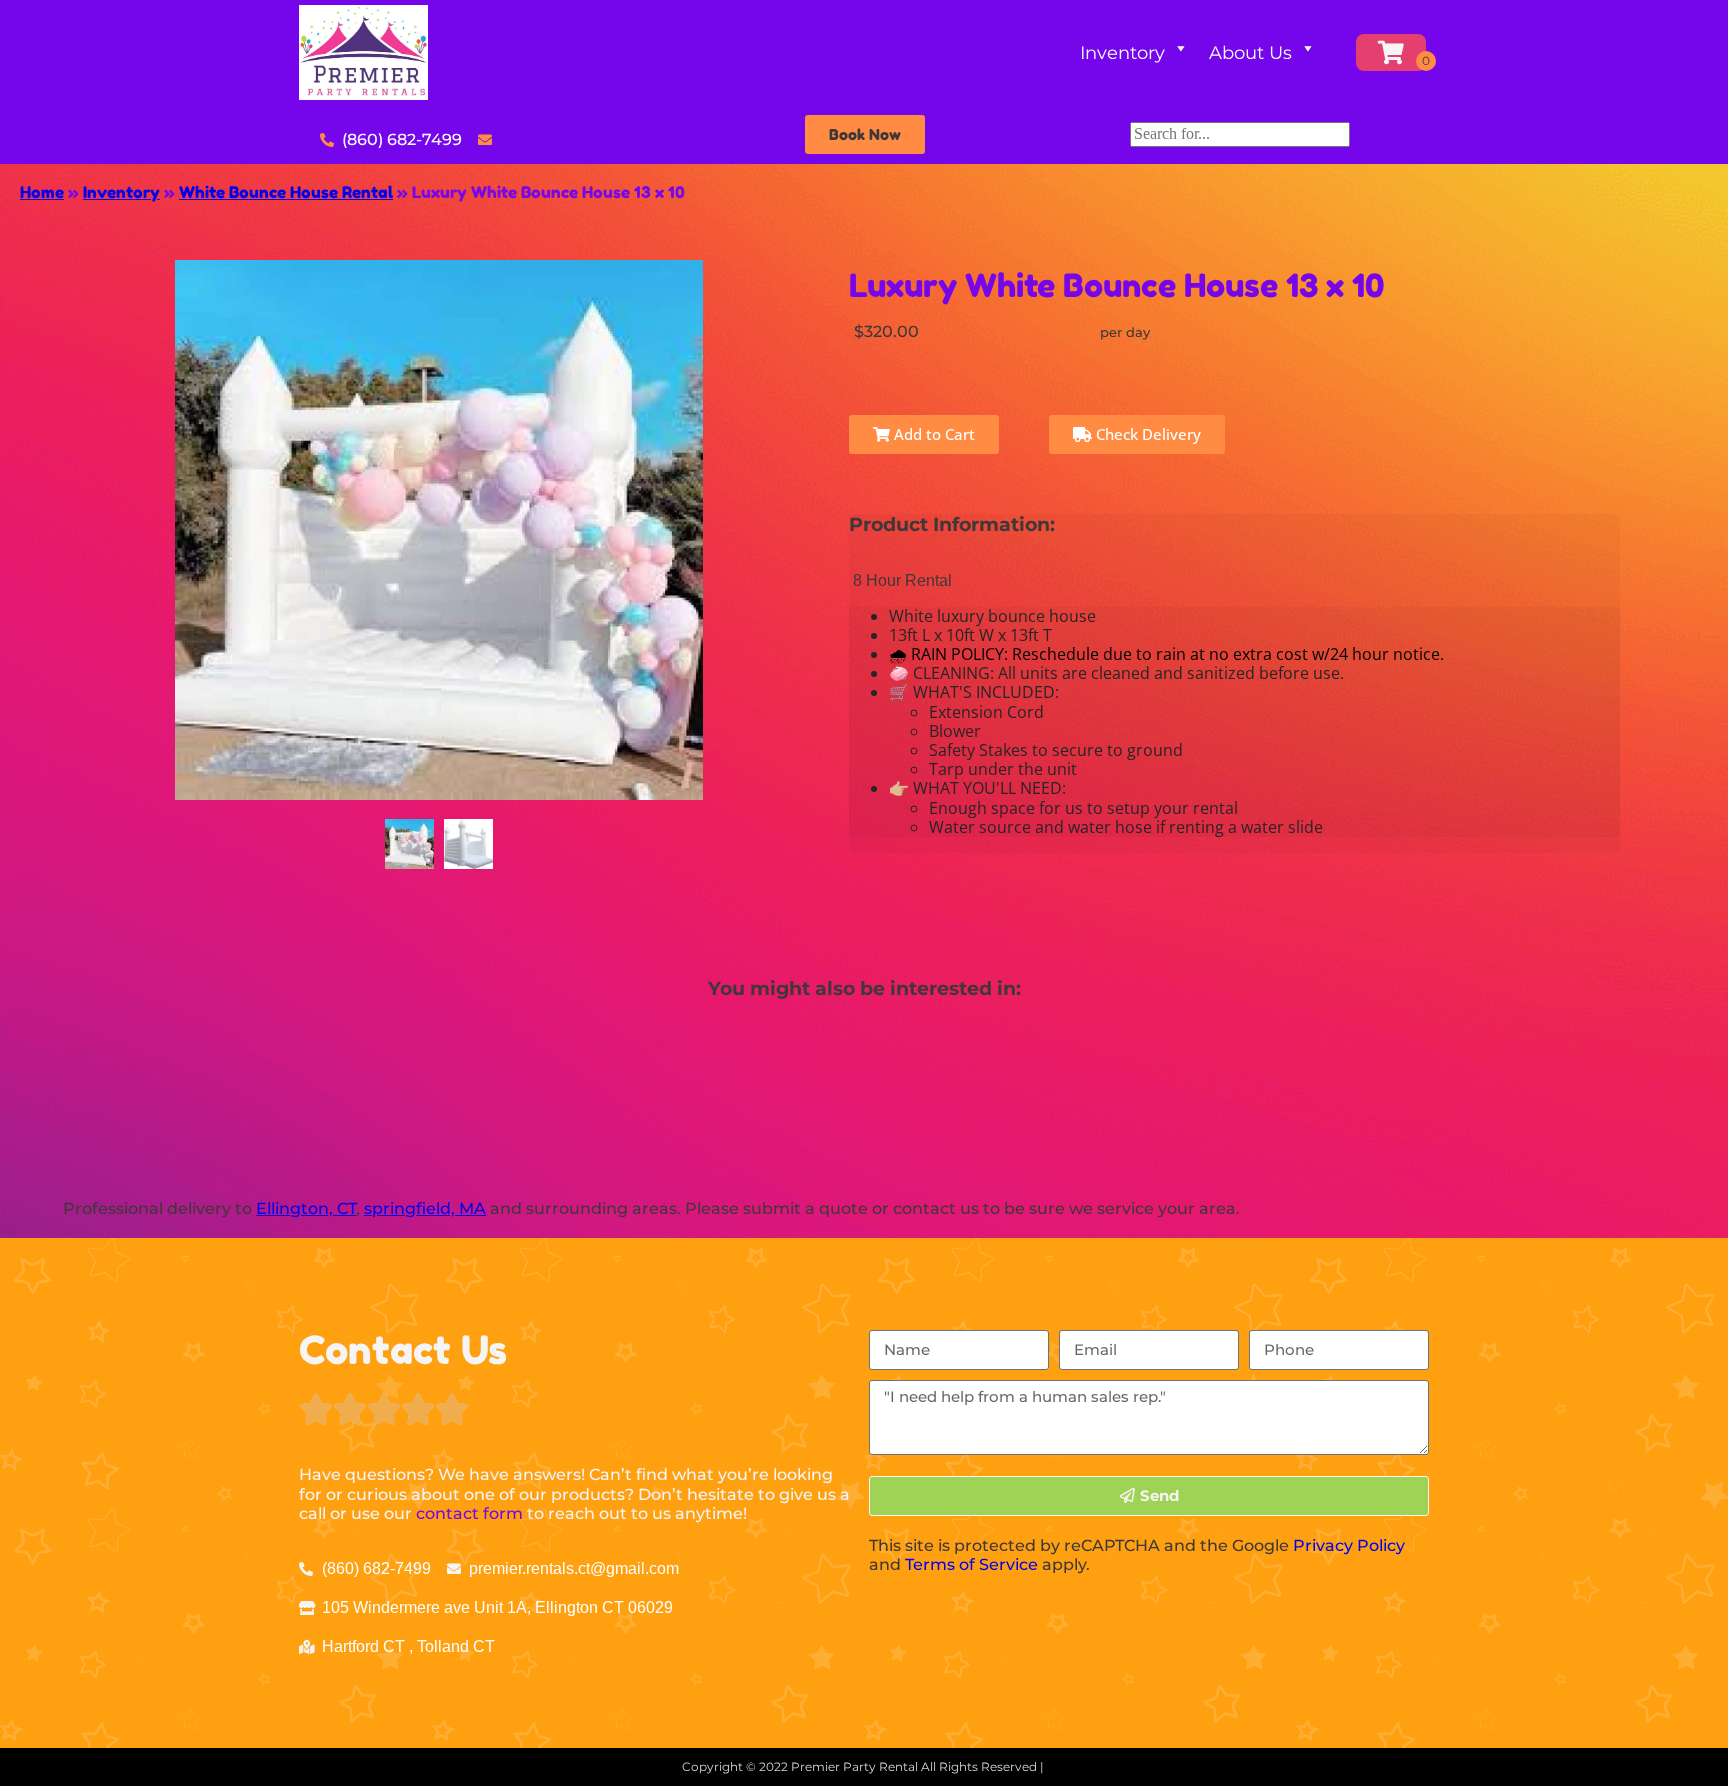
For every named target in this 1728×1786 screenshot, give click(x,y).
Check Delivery (1146, 434)
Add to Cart (932, 434)
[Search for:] (1240, 133)
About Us (1250, 53)
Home (42, 192)
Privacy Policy (1349, 1545)
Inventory (1122, 53)
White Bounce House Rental (286, 192)
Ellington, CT (306, 1208)
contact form (469, 1513)
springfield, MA (425, 1208)
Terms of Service (971, 1564)
